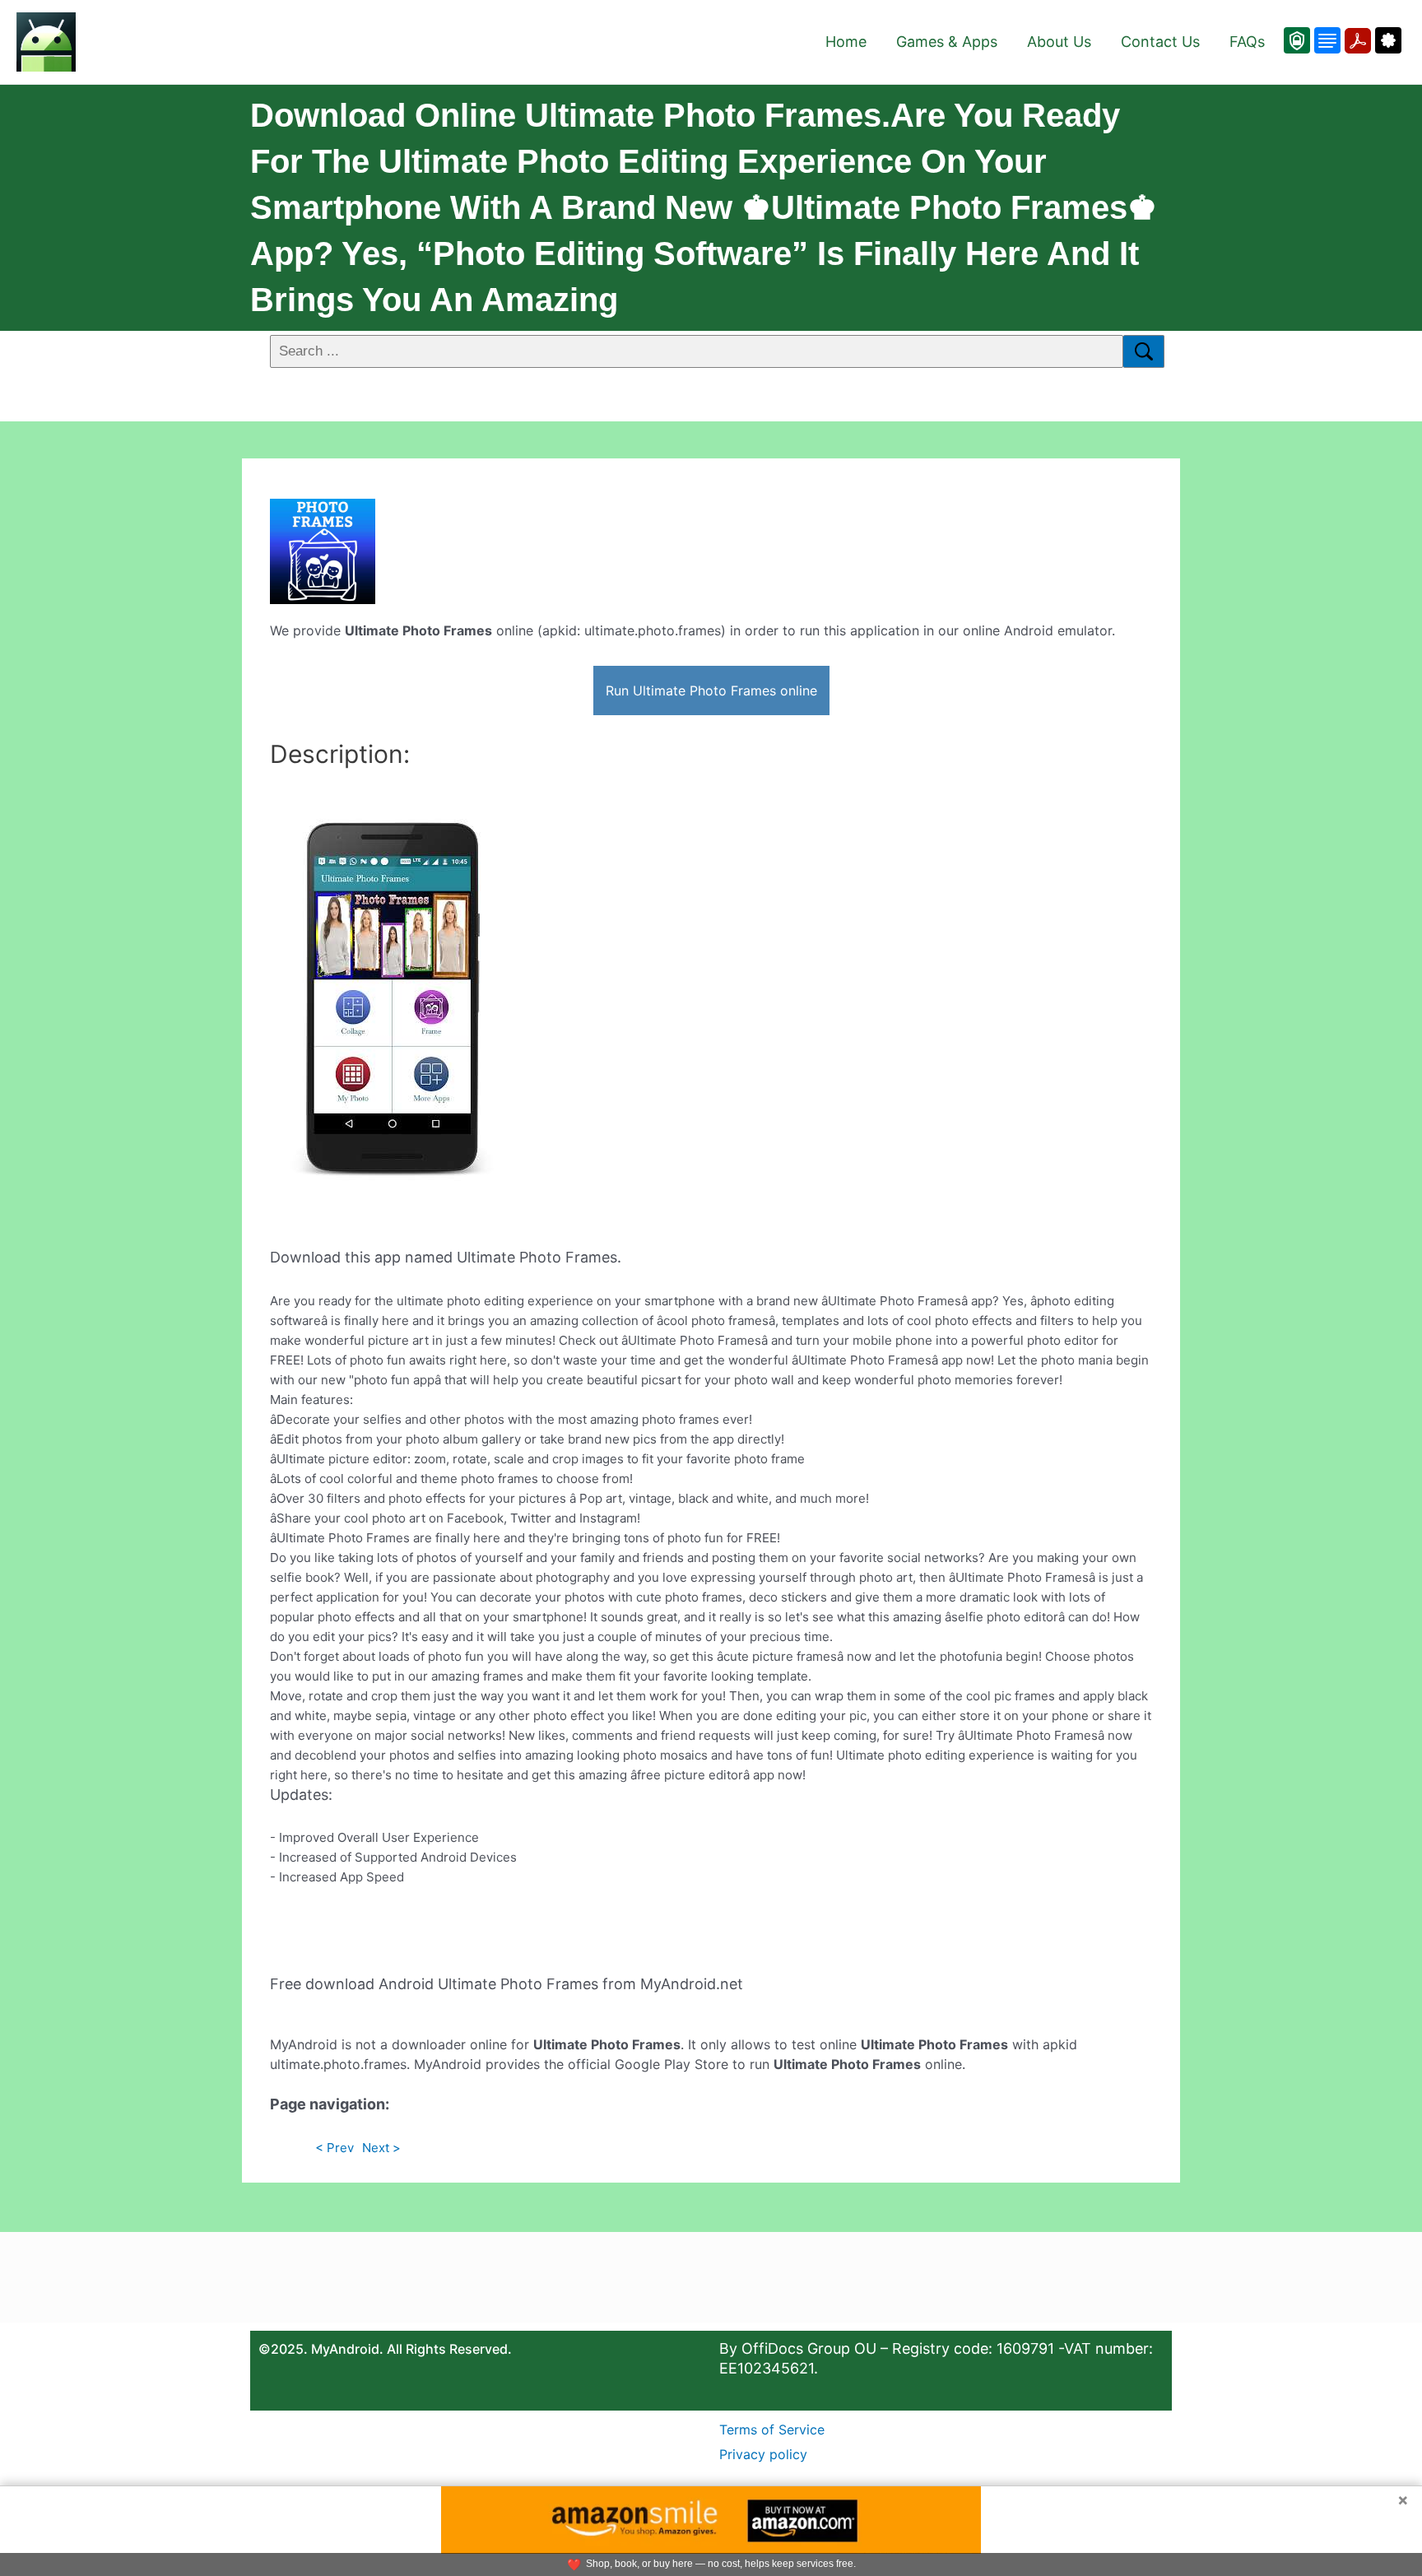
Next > (381, 2148)
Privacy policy (763, 2454)
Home (846, 42)
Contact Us (1160, 42)
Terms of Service (772, 2430)
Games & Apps (947, 42)
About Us (1059, 42)
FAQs (1247, 42)
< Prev (335, 2148)
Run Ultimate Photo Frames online (711, 690)
